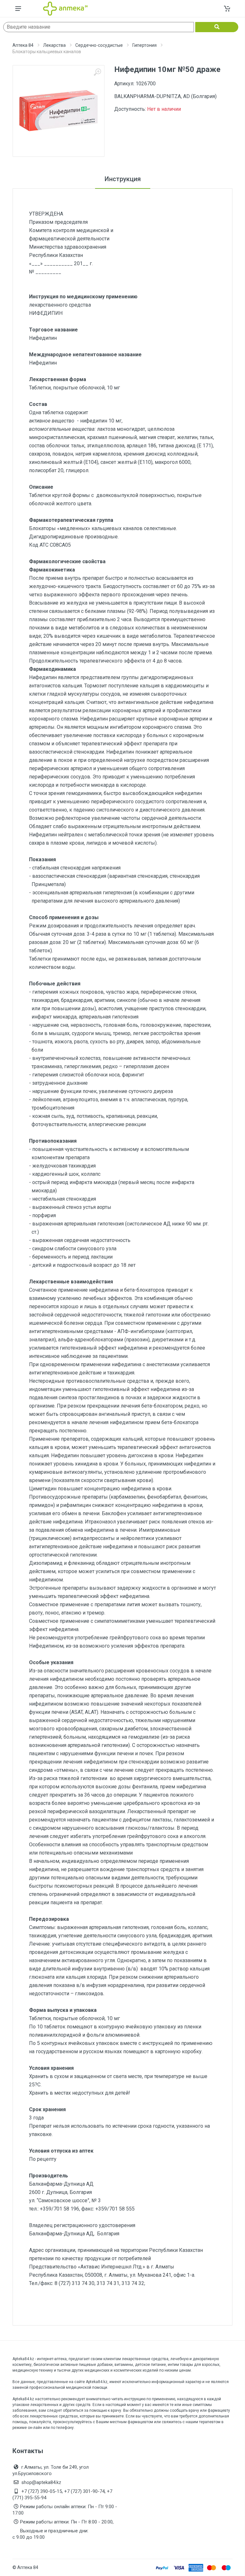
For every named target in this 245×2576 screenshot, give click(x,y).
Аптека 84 (23, 45)
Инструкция (123, 179)
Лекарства (54, 45)
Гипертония (145, 45)
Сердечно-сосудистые (99, 45)
